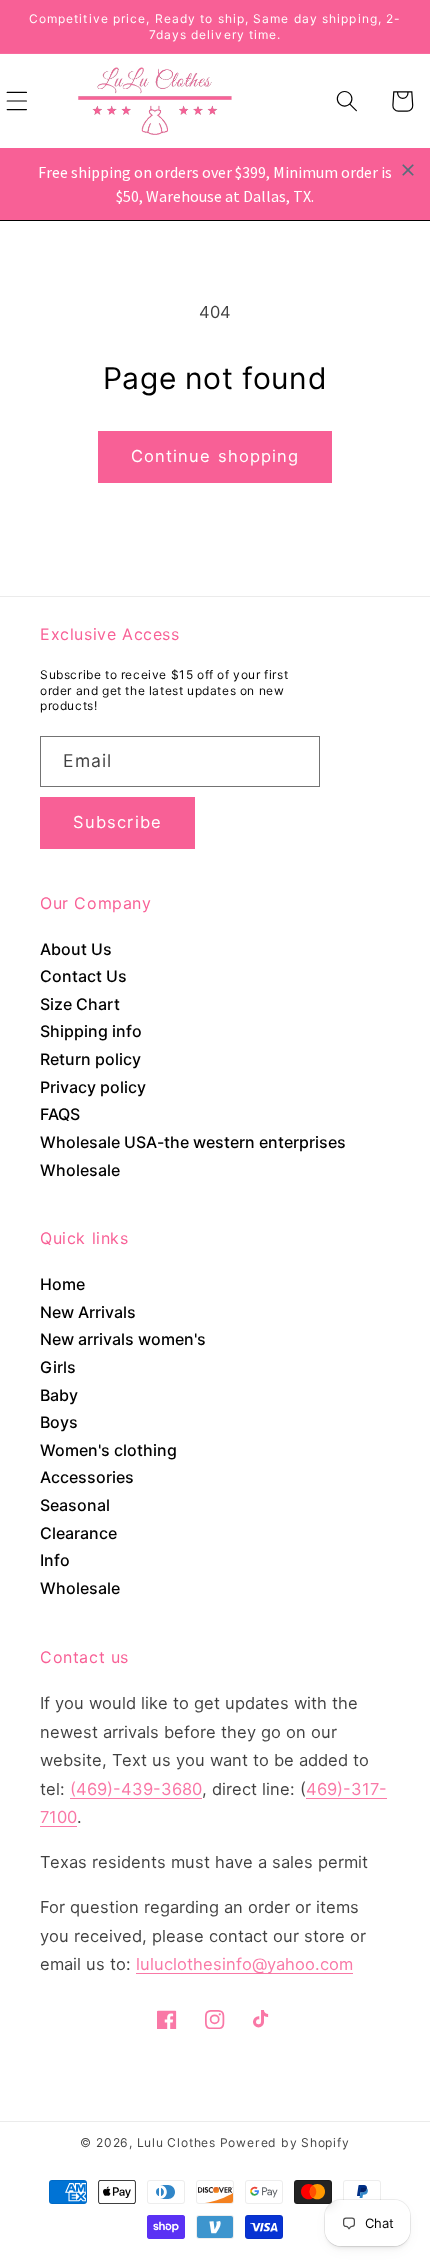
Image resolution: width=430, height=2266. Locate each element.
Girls (58, 1367)
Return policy (90, 1059)
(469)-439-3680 (136, 1789)
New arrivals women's (123, 1339)
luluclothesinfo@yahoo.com (244, 1964)
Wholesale (80, 1170)
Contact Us (83, 976)
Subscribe (117, 822)
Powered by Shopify (285, 2142)
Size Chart (80, 1004)
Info (55, 1560)
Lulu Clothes (176, 2142)
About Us (76, 949)
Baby (59, 1395)
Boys (59, 1422)
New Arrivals (88, 1312)
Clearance (78, 1533)
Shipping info (91, 1031)
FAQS (60, 1114)
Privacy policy (93, 1087)
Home (62, 1284)
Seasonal (75, 1505)
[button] (347, 101)
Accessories (87, 1477)
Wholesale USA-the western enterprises (193, 1142)
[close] (408, 170)
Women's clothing (108, 1450)
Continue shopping (215, 456)
